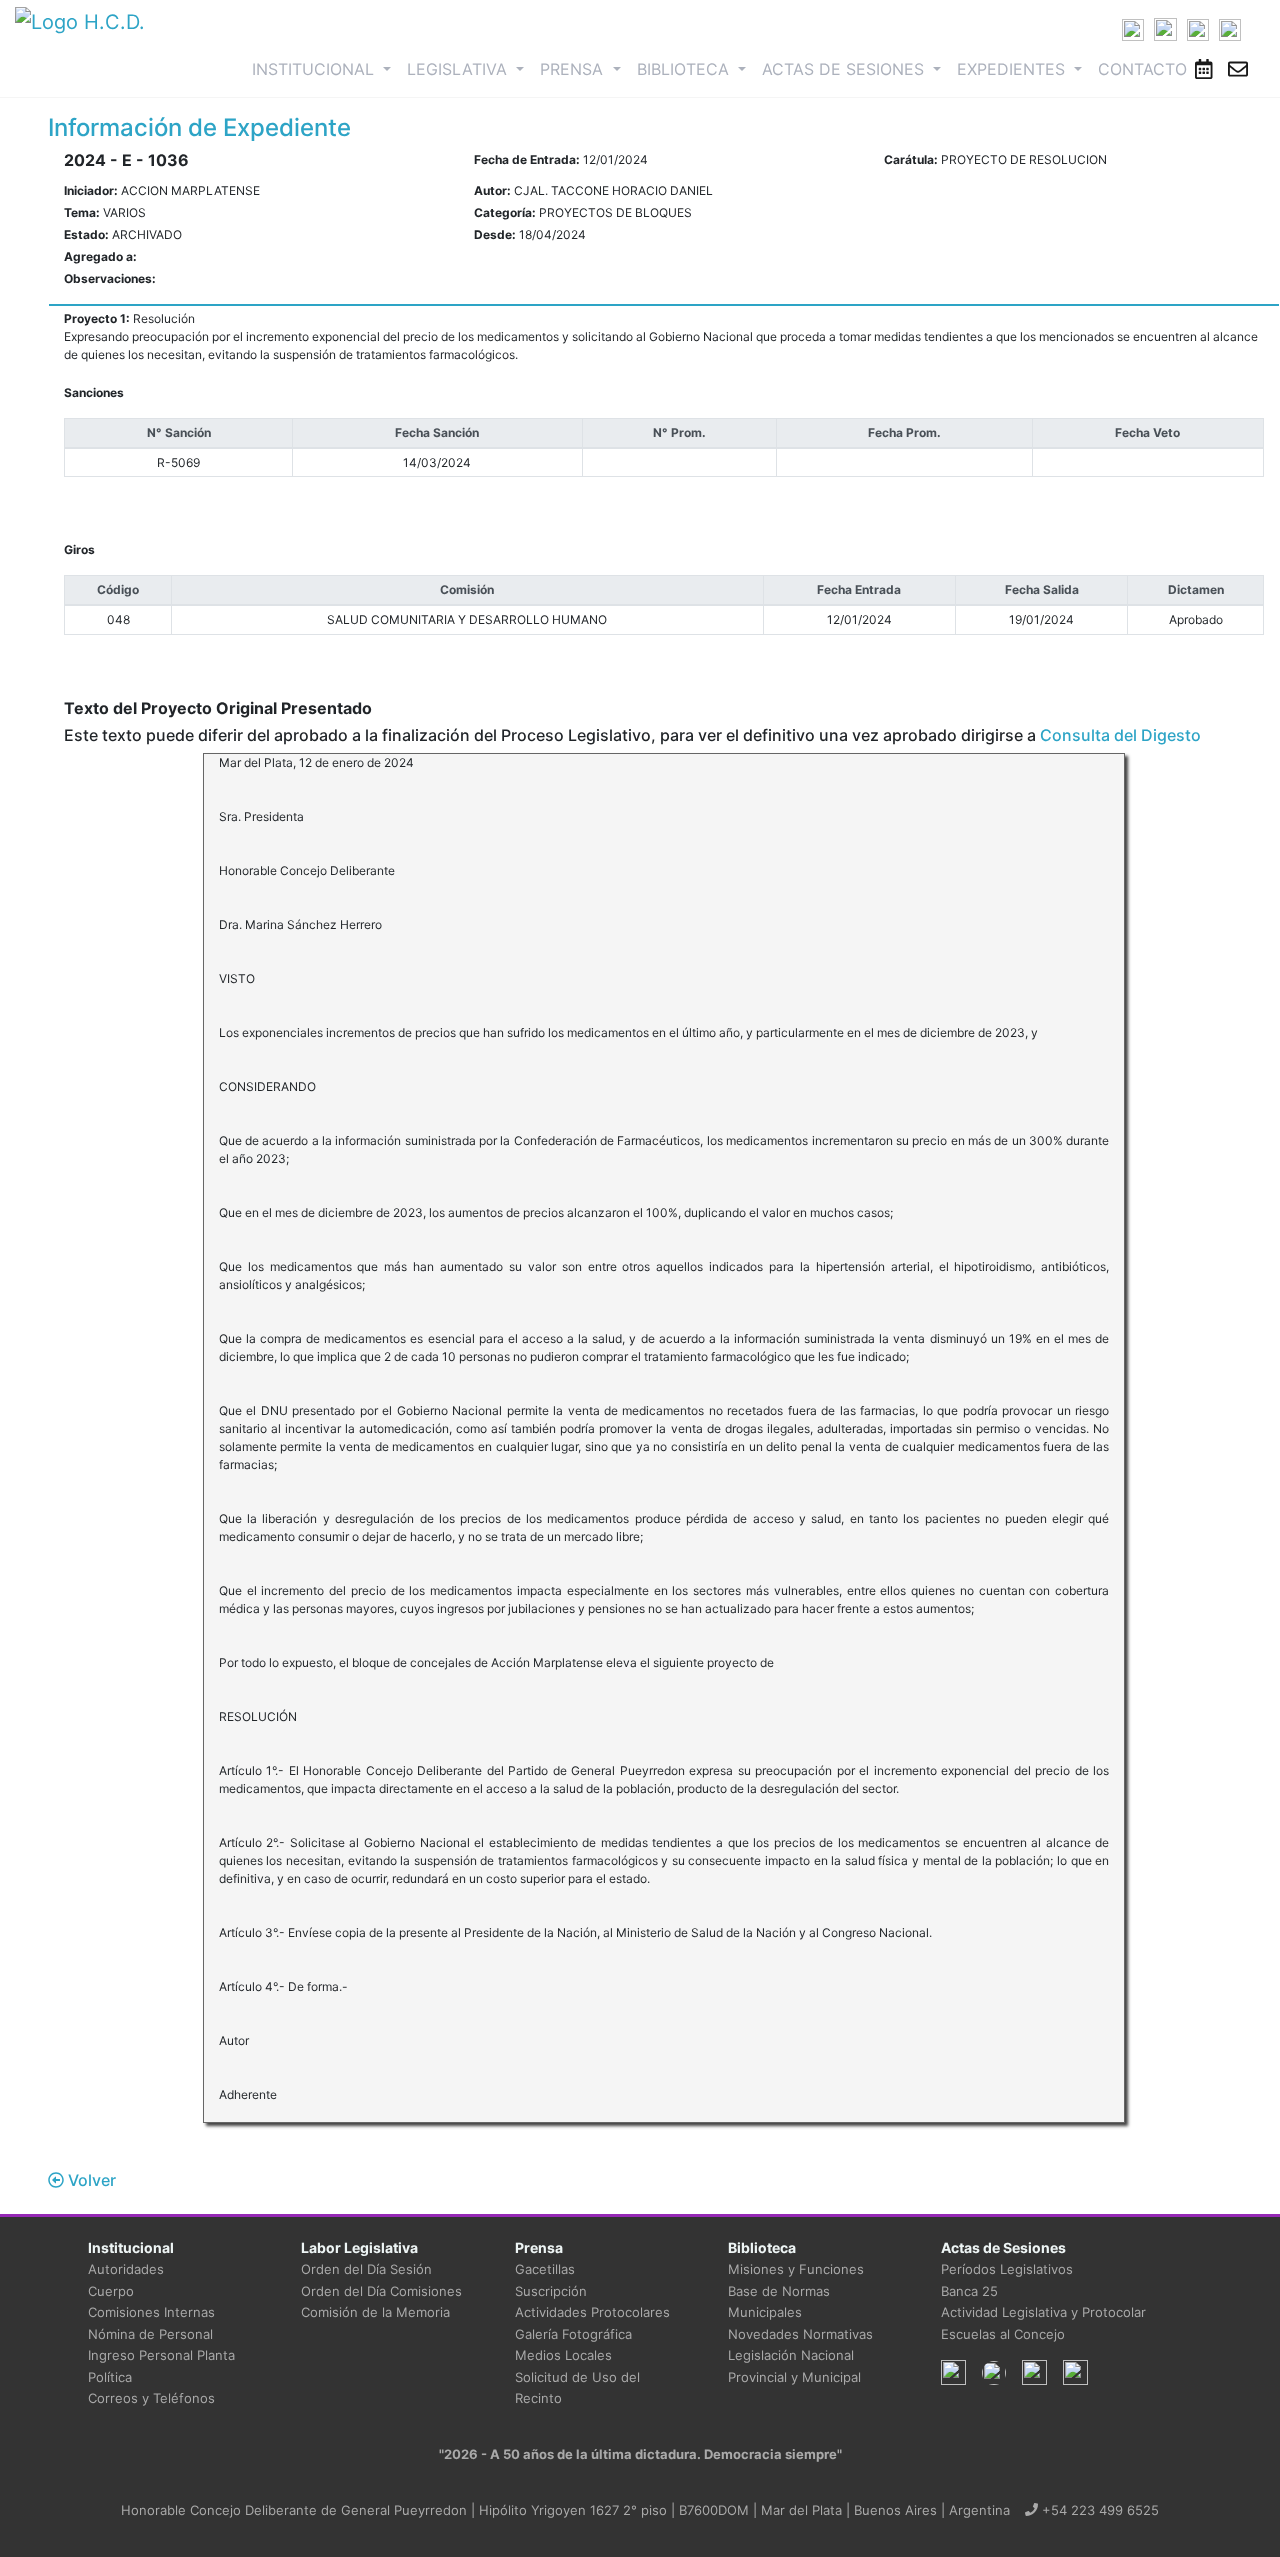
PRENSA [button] (574, 69)
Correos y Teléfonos (151, 2398)
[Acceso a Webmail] (1238, 69)
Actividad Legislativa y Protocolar (1043, 2312)
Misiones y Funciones (796, 2269)
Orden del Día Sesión (366, 2269)
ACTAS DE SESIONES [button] (845, 69)
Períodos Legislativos (1007, 2269)
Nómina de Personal (150, 2334)
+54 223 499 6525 (1098, 2510)
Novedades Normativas (800, 2334)
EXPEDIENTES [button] (1013, 69)
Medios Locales (563, 2355)
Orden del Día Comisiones (381, 2291)
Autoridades (126, 2269)
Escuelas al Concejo (1003, 2334)
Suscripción (551, 2291)
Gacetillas (545, 2269)
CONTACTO (1142, 69)
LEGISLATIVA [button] (459, 69)
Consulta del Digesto (1120, 735)
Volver (90, 2180)
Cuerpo (111, 2291)
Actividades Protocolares (592, 2312)
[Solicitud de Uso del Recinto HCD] (1204, 69)
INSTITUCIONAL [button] (325, 68)
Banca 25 (969, 2291)
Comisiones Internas (151, 2312)
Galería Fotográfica (573, 2334)
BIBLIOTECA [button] (685, 69)
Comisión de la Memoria (375, 2312)
